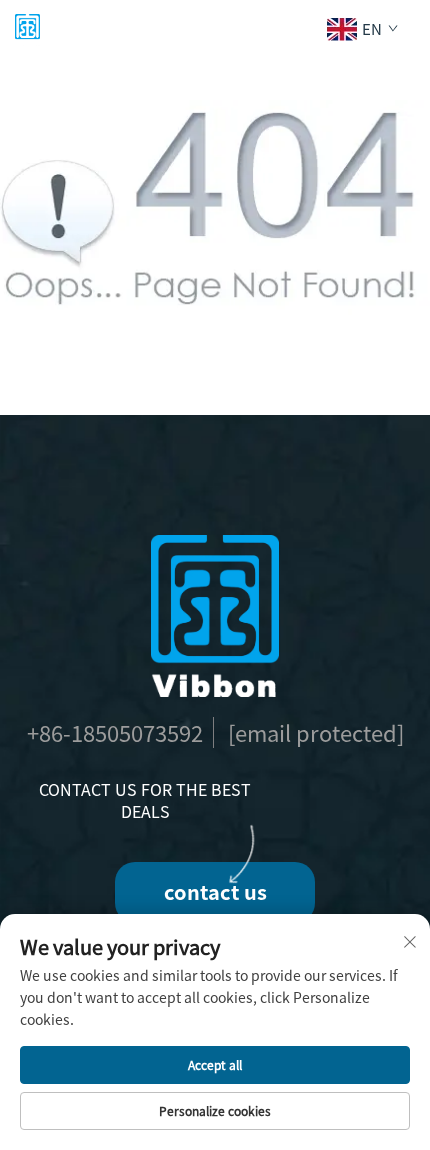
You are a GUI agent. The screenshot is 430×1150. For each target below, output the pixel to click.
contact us (215, 891)
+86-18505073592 (115, 732)
